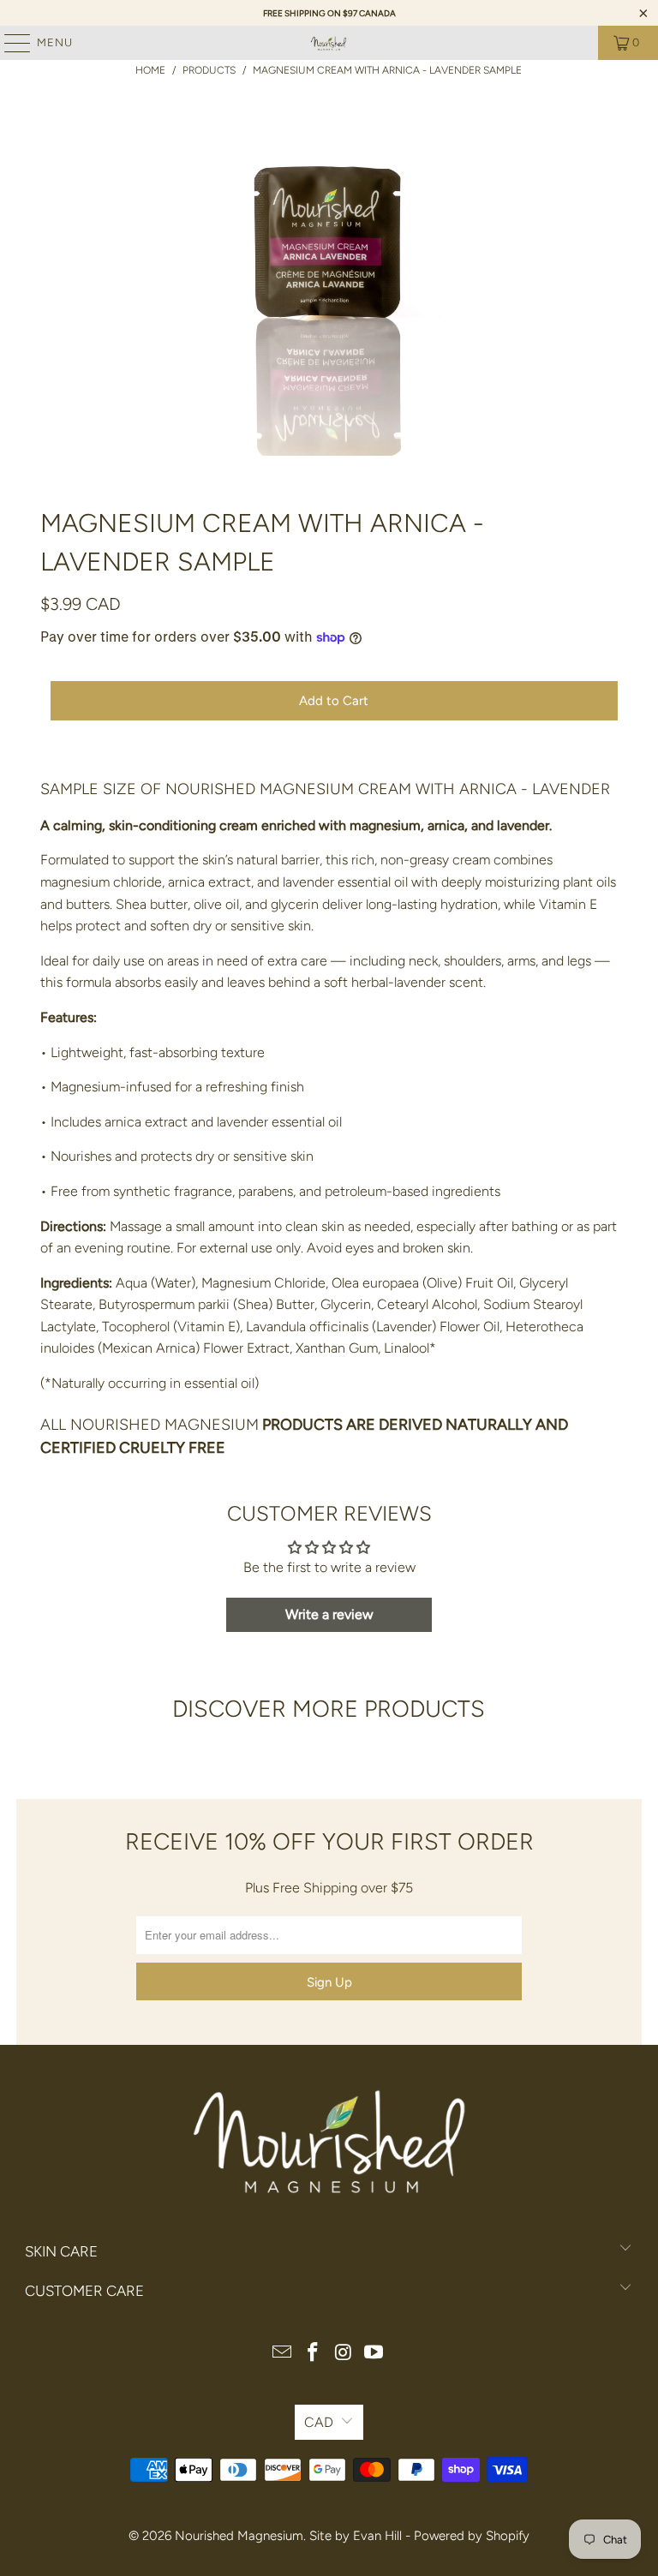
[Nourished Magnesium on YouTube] (374, 2354)
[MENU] (9, 43)
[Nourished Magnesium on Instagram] (344, 2354)
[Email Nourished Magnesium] (283, 2354)
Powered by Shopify (472, 2536)
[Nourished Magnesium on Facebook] (313, 2354)
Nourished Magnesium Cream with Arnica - (349, 789)
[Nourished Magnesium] (329, 43)
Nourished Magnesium (239, 2536)
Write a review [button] (329, 1614)
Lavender (571, 789)
